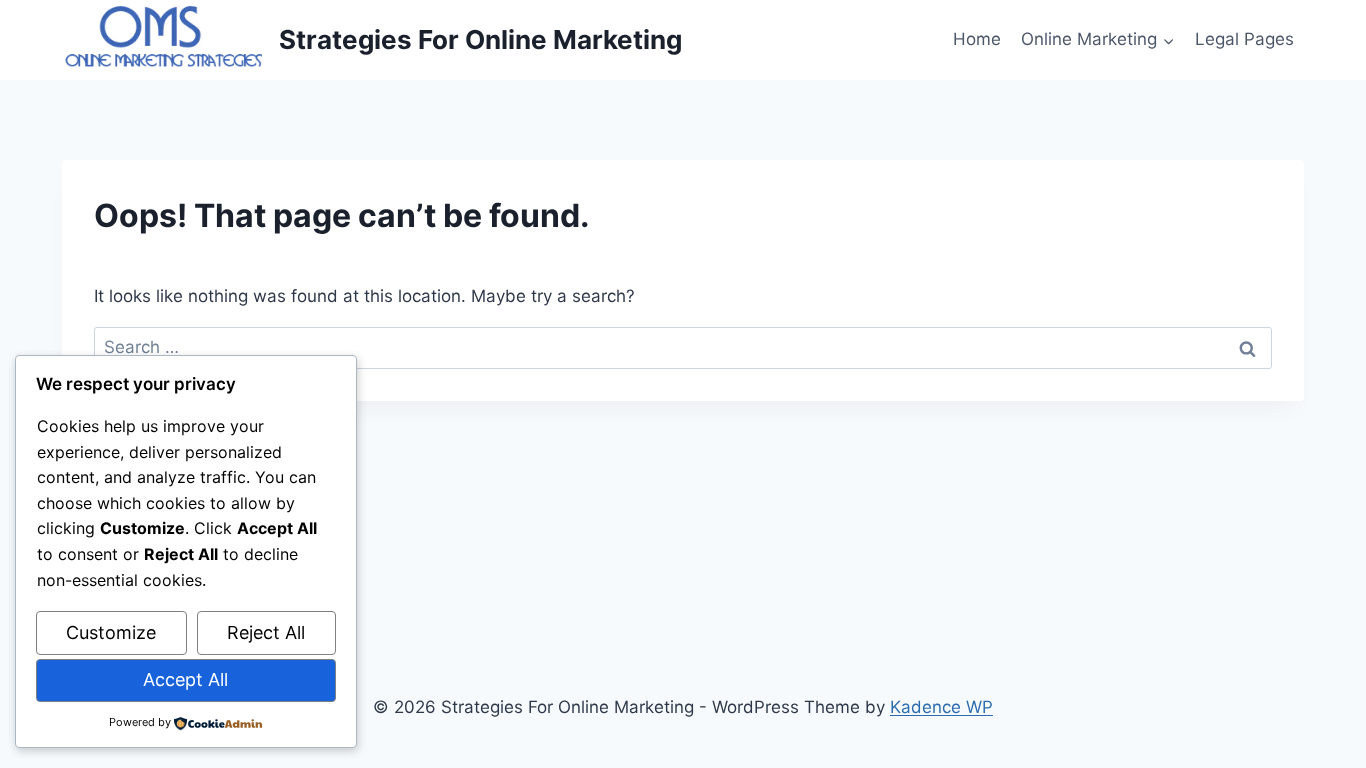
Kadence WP (941, 707)
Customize (111, 632)
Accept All (185, 679)
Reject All (266, 632)
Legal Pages (1244, 39)
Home (977, 39)
